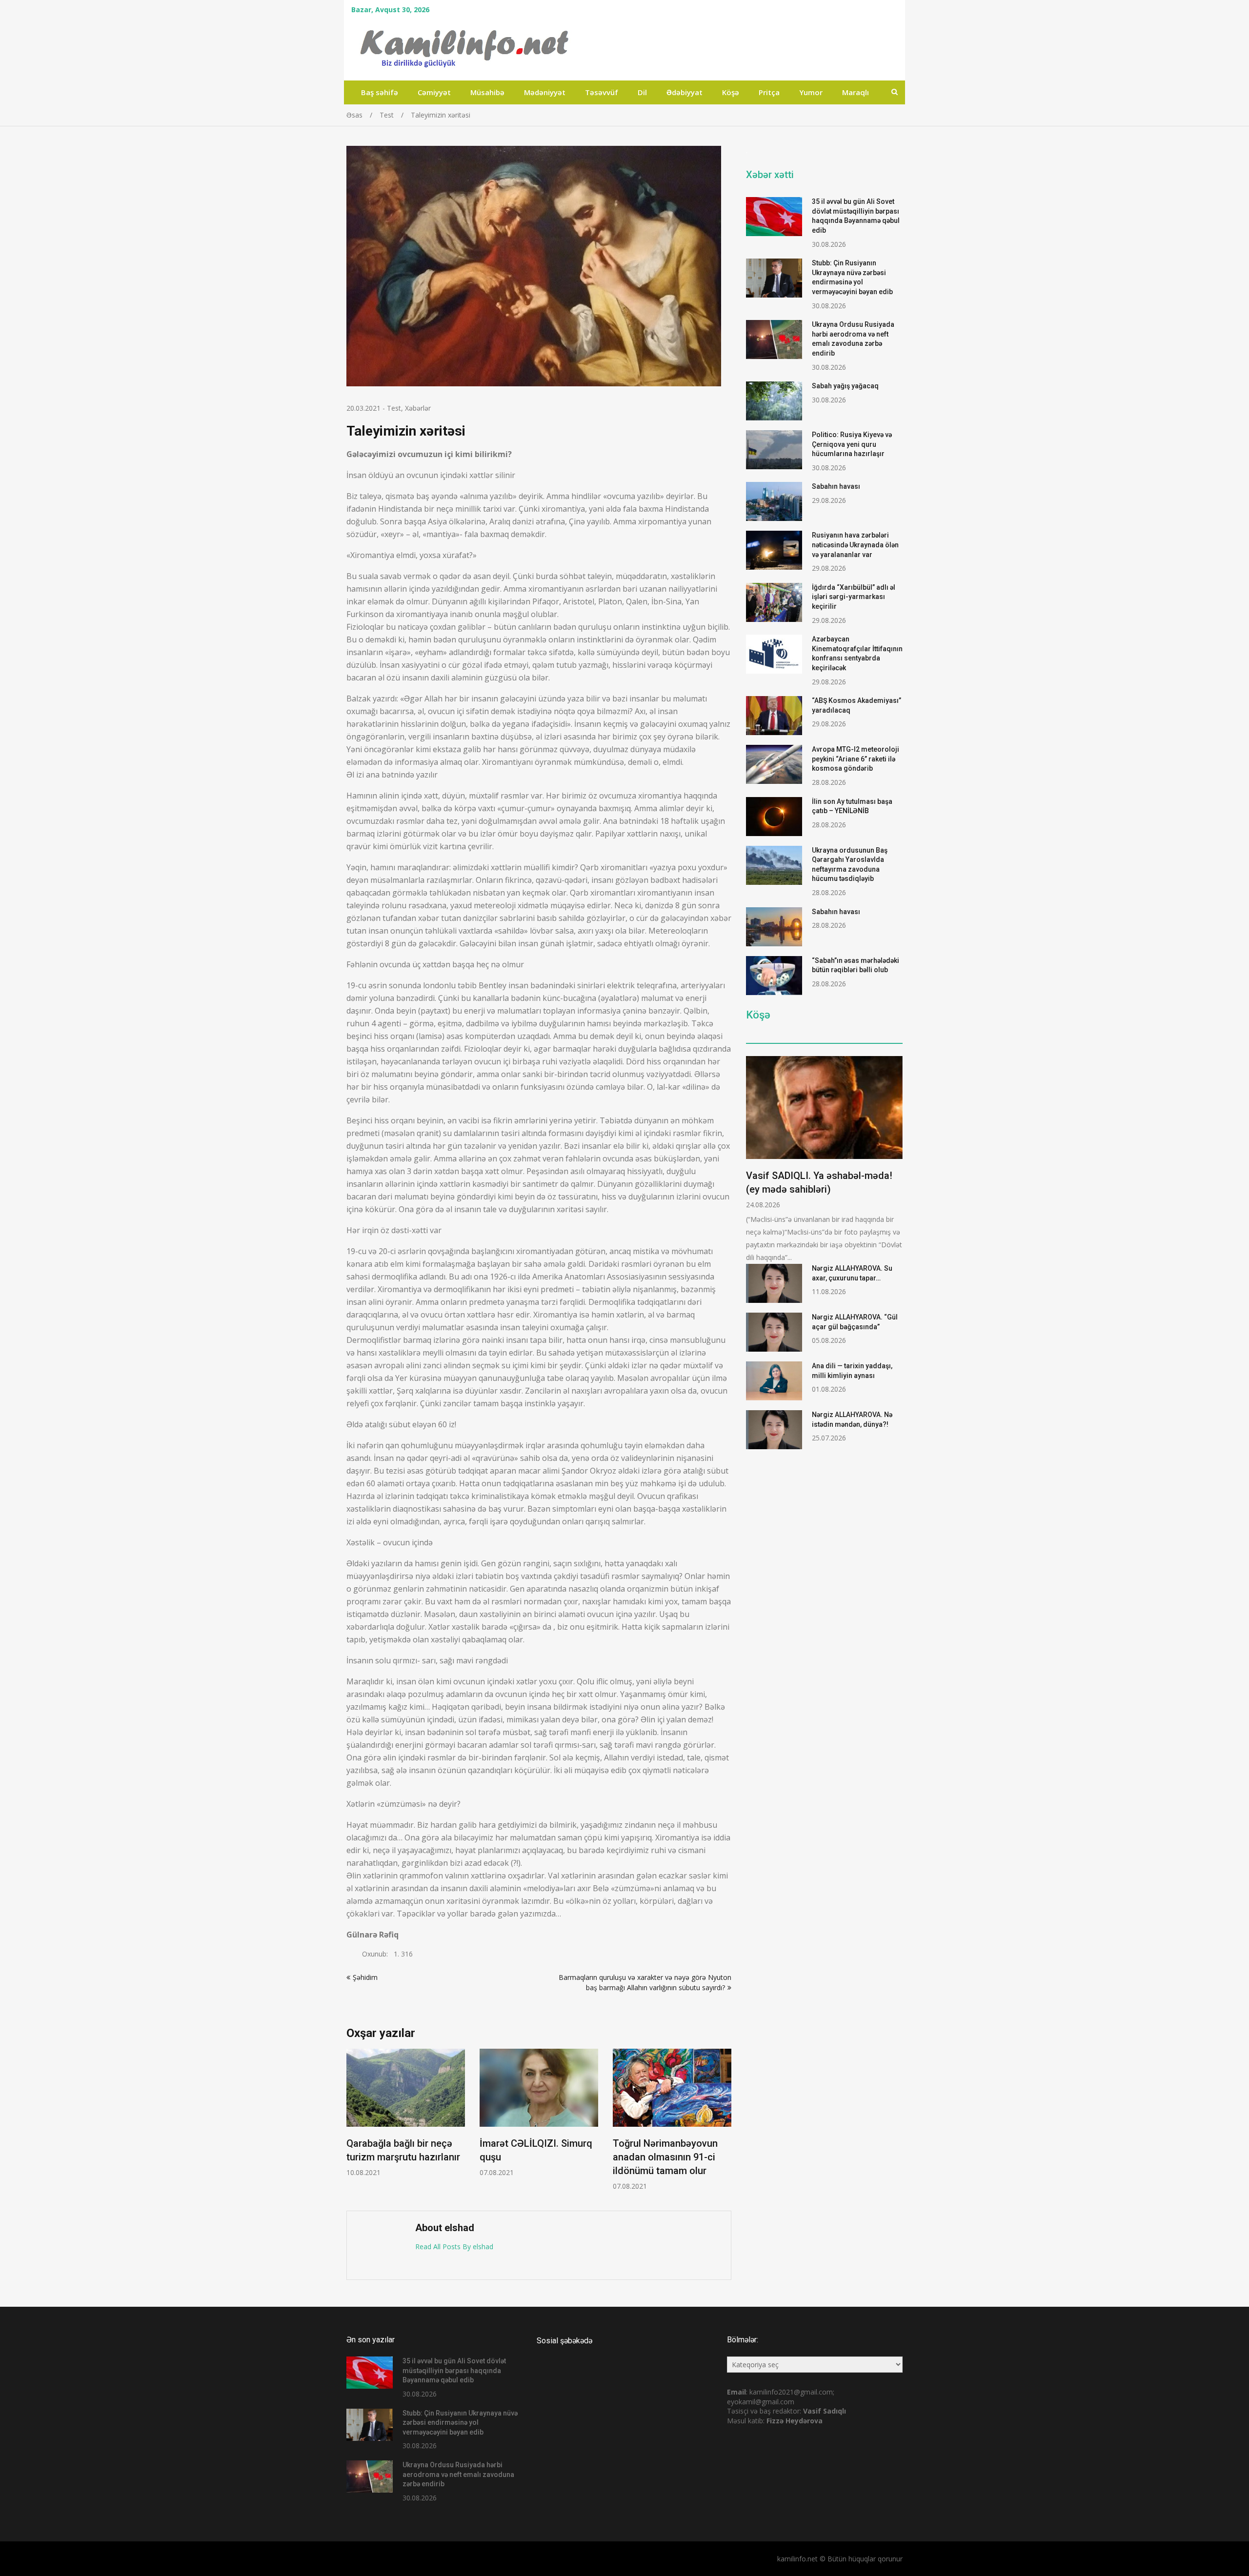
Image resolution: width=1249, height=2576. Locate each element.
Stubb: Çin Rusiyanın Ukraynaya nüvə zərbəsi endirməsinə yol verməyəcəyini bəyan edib (460, 2423)
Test (394, 408)
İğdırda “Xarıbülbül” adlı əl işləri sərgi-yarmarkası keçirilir (854, 597)
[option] (406, 2113)
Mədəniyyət (545, 92)
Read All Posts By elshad (454, 2247)
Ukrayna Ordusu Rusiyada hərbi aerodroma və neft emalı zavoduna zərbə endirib (458, 2474)
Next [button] (725, 2125)
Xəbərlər (418, 408)
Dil (642, 92)
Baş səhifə (380, 92)
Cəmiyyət (434, 92)
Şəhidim (365, 1977)
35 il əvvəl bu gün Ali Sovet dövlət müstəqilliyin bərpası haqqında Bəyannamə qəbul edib (454, 2370)
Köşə (731, 92)
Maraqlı (856, 92)
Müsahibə (487, 92)
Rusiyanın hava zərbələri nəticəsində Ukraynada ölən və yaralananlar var (855, 545)
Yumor (811, 92)
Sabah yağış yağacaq (845, 386)
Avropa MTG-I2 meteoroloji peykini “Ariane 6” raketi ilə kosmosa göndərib (856, 759)
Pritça (769, 92)
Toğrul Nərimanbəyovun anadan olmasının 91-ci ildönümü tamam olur (665, 2157)
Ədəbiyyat (685, 92)
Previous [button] (353, 2125)
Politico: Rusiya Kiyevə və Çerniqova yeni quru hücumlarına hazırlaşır (852, 444)
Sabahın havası (836, 486)
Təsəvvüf (602, 92)
